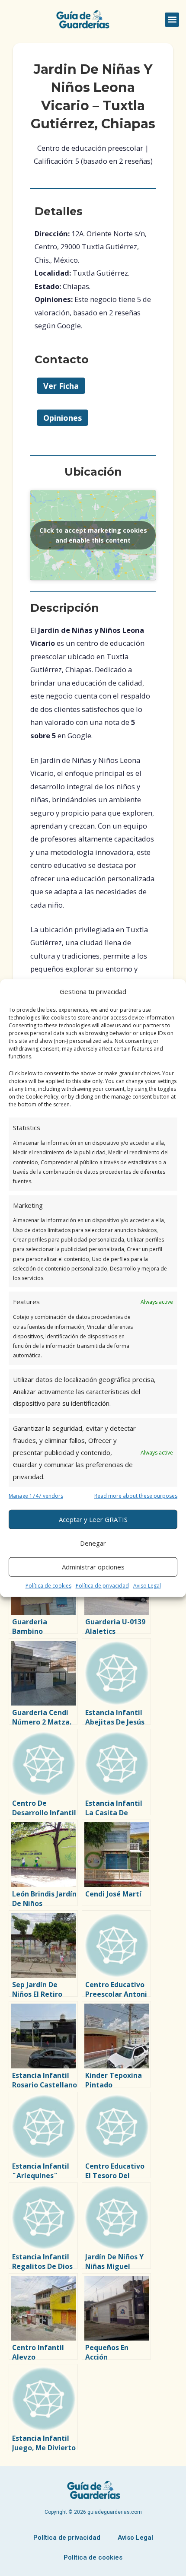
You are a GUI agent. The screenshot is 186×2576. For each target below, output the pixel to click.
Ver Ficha (61, 386)
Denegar (93, 1543)
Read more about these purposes (136, 1496)
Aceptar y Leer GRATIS (93, 1519)
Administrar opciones (93, 1567)
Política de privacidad (102, 1585)
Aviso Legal (147, 1585)
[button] (172, 20)
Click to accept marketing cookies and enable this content (93, 535)
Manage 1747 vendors (36, 1496)
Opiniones (63, 418)
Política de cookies (48, 1585)
